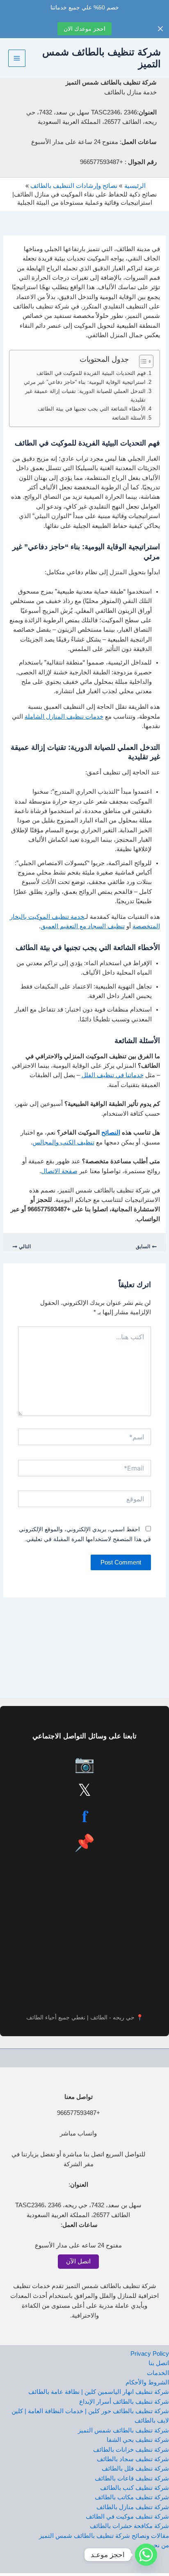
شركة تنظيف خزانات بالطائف (131, 2450)
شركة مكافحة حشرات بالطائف (129, 2526)
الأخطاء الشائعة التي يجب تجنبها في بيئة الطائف (92, 409)
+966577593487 (79, 2113)
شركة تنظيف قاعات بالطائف (132, 2478)
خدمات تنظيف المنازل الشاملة (64, 717)
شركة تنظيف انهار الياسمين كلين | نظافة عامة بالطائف (99, 2392)
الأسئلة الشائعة (129, 418)
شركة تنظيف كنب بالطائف (135, 2488)
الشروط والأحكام (147, 2382)
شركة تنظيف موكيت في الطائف (127, 2517)
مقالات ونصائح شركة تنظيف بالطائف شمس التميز (104, 2536)
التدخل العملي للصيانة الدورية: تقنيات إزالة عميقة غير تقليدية (85, 395)
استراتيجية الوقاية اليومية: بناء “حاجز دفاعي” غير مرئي (85, 382)
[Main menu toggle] (17, 58)
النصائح (111, 1133)
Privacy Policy (150, 2354)
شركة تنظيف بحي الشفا (138, 2440)
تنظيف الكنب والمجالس (63, 1142)
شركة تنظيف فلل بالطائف (135, 2469)
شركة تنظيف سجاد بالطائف (133, 2459)
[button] (78, 2245)
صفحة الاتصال (59, 1171)
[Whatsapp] (146, 2555)
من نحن (159, 2545)
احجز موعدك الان (84, 29)
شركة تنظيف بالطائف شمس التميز (123, 2430)
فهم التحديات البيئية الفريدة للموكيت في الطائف (91, 373)
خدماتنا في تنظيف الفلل (113, 1075)
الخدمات (158, 2373)
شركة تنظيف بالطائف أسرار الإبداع (124, 2402)
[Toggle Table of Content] (142, 361)
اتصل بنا (159, 2363)
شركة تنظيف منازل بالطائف (133, 2507)
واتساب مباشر (78, 2133)
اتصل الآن (78, 2261)
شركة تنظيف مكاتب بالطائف (132, 2497)
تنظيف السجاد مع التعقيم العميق (83, 926)
